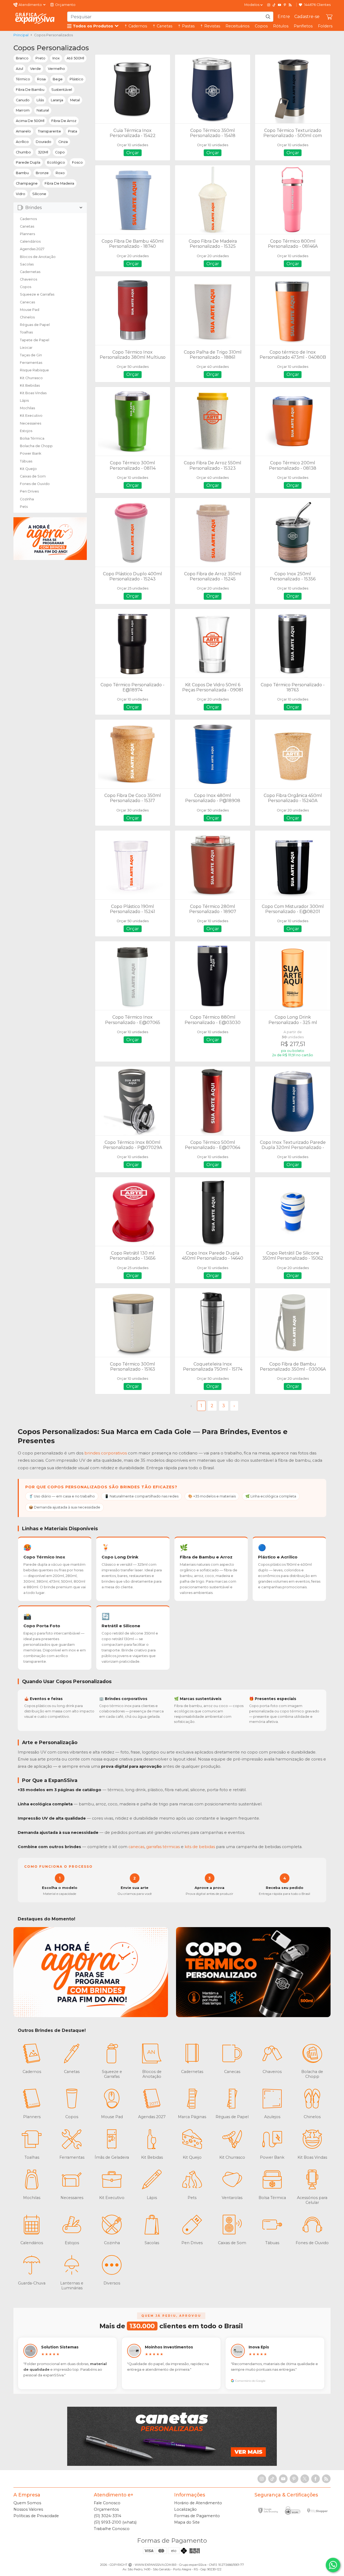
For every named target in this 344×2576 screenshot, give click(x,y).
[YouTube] (279, 5)
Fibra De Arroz (64, 121)
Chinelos (27, 317)
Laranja (57, 100)
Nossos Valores (28, 2509)
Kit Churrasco (31, 378)
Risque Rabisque (34, 370)
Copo (60, 152)
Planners (27, 234)
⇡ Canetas (162, 26)
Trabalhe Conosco (112, 2529)
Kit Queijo (28, 469)
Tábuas (26, 461)
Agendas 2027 (32, 249)
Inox (56, 58)
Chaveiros (28, 279)
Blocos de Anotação (38, 257)
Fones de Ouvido (35, 484)
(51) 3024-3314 (107, 2516)
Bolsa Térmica (32, 438)
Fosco (77, 162)
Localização (185, 2509)
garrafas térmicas (163, 1847)
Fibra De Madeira (59, 183)
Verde (35, 69)
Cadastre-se (307, 17)
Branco (22, 58)
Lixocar (26, 348)
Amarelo (23, 131)
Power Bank (31, 453)
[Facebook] (316, 2479)
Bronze (42, 173)
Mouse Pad (30, 310)
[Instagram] (269, 5)
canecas (136, 1847)
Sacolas (27, 264)
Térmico (23, 79)
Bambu (22, 173)
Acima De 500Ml (30, 121)
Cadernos (28, 219)
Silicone (39, 194)
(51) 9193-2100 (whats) (115, 2522)
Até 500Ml (75, 58)
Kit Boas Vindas (33, 393)
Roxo (60, 173)
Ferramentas (31, 363)
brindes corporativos (106, 1453)
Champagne (27, 183)
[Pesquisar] (268, 17)
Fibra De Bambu (30, 90)
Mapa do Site (187, 2522)
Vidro (21, 194)
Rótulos (281, 26)
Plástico (76, 79)
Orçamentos (106, 2509)
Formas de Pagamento (197, 2516)
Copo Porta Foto (42, 1626)
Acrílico (22, 142)
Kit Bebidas (30, 385)
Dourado (44, 142)
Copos (261, 26)
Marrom (23, 110)
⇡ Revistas (210, 26)
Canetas (27, 226)
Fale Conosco (107, 2503)
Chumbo (23, 152)
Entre (284, 17)
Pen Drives (29, 491)
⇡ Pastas (186, 26)
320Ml (43, 152)
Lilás (40, 100)
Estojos (26, 431)
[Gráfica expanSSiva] (35, 18)
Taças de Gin (31, 355)
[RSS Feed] (290, 5)
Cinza (63, 142)
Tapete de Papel (35, 340)
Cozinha (27, 499)
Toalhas (26, 332)
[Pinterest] (285, 5)
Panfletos (303, 26)
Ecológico (56, 162)
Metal (75, 100)
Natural (43, 110)
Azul (19, 69)
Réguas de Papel (35, 325)
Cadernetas (30, 272)
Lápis (24, 400)
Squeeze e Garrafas (37, 294)
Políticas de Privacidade (36, 2516)
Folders (325, 26)
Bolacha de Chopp (36, 446)
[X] (305, 2479)
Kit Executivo (31, 416)
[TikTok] (274, 5)
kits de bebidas (200, 1847)
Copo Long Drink (120, 1557)
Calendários (30, 241)
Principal (21, 35)
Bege (58, 79)
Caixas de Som (33, 476)
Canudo (23, 100)
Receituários (237, 26)
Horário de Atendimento (198, 2503)
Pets (24, 507)
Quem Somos (27, 2503)
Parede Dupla (28, 162)
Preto (40, 58)
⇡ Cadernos (136, 26)
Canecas (27, 302)
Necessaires (31, 423)
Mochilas (27, 408)
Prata (73, 131)
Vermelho (56, 69)
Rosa (41, 79)
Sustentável (62, 90)
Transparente (49, 131)
